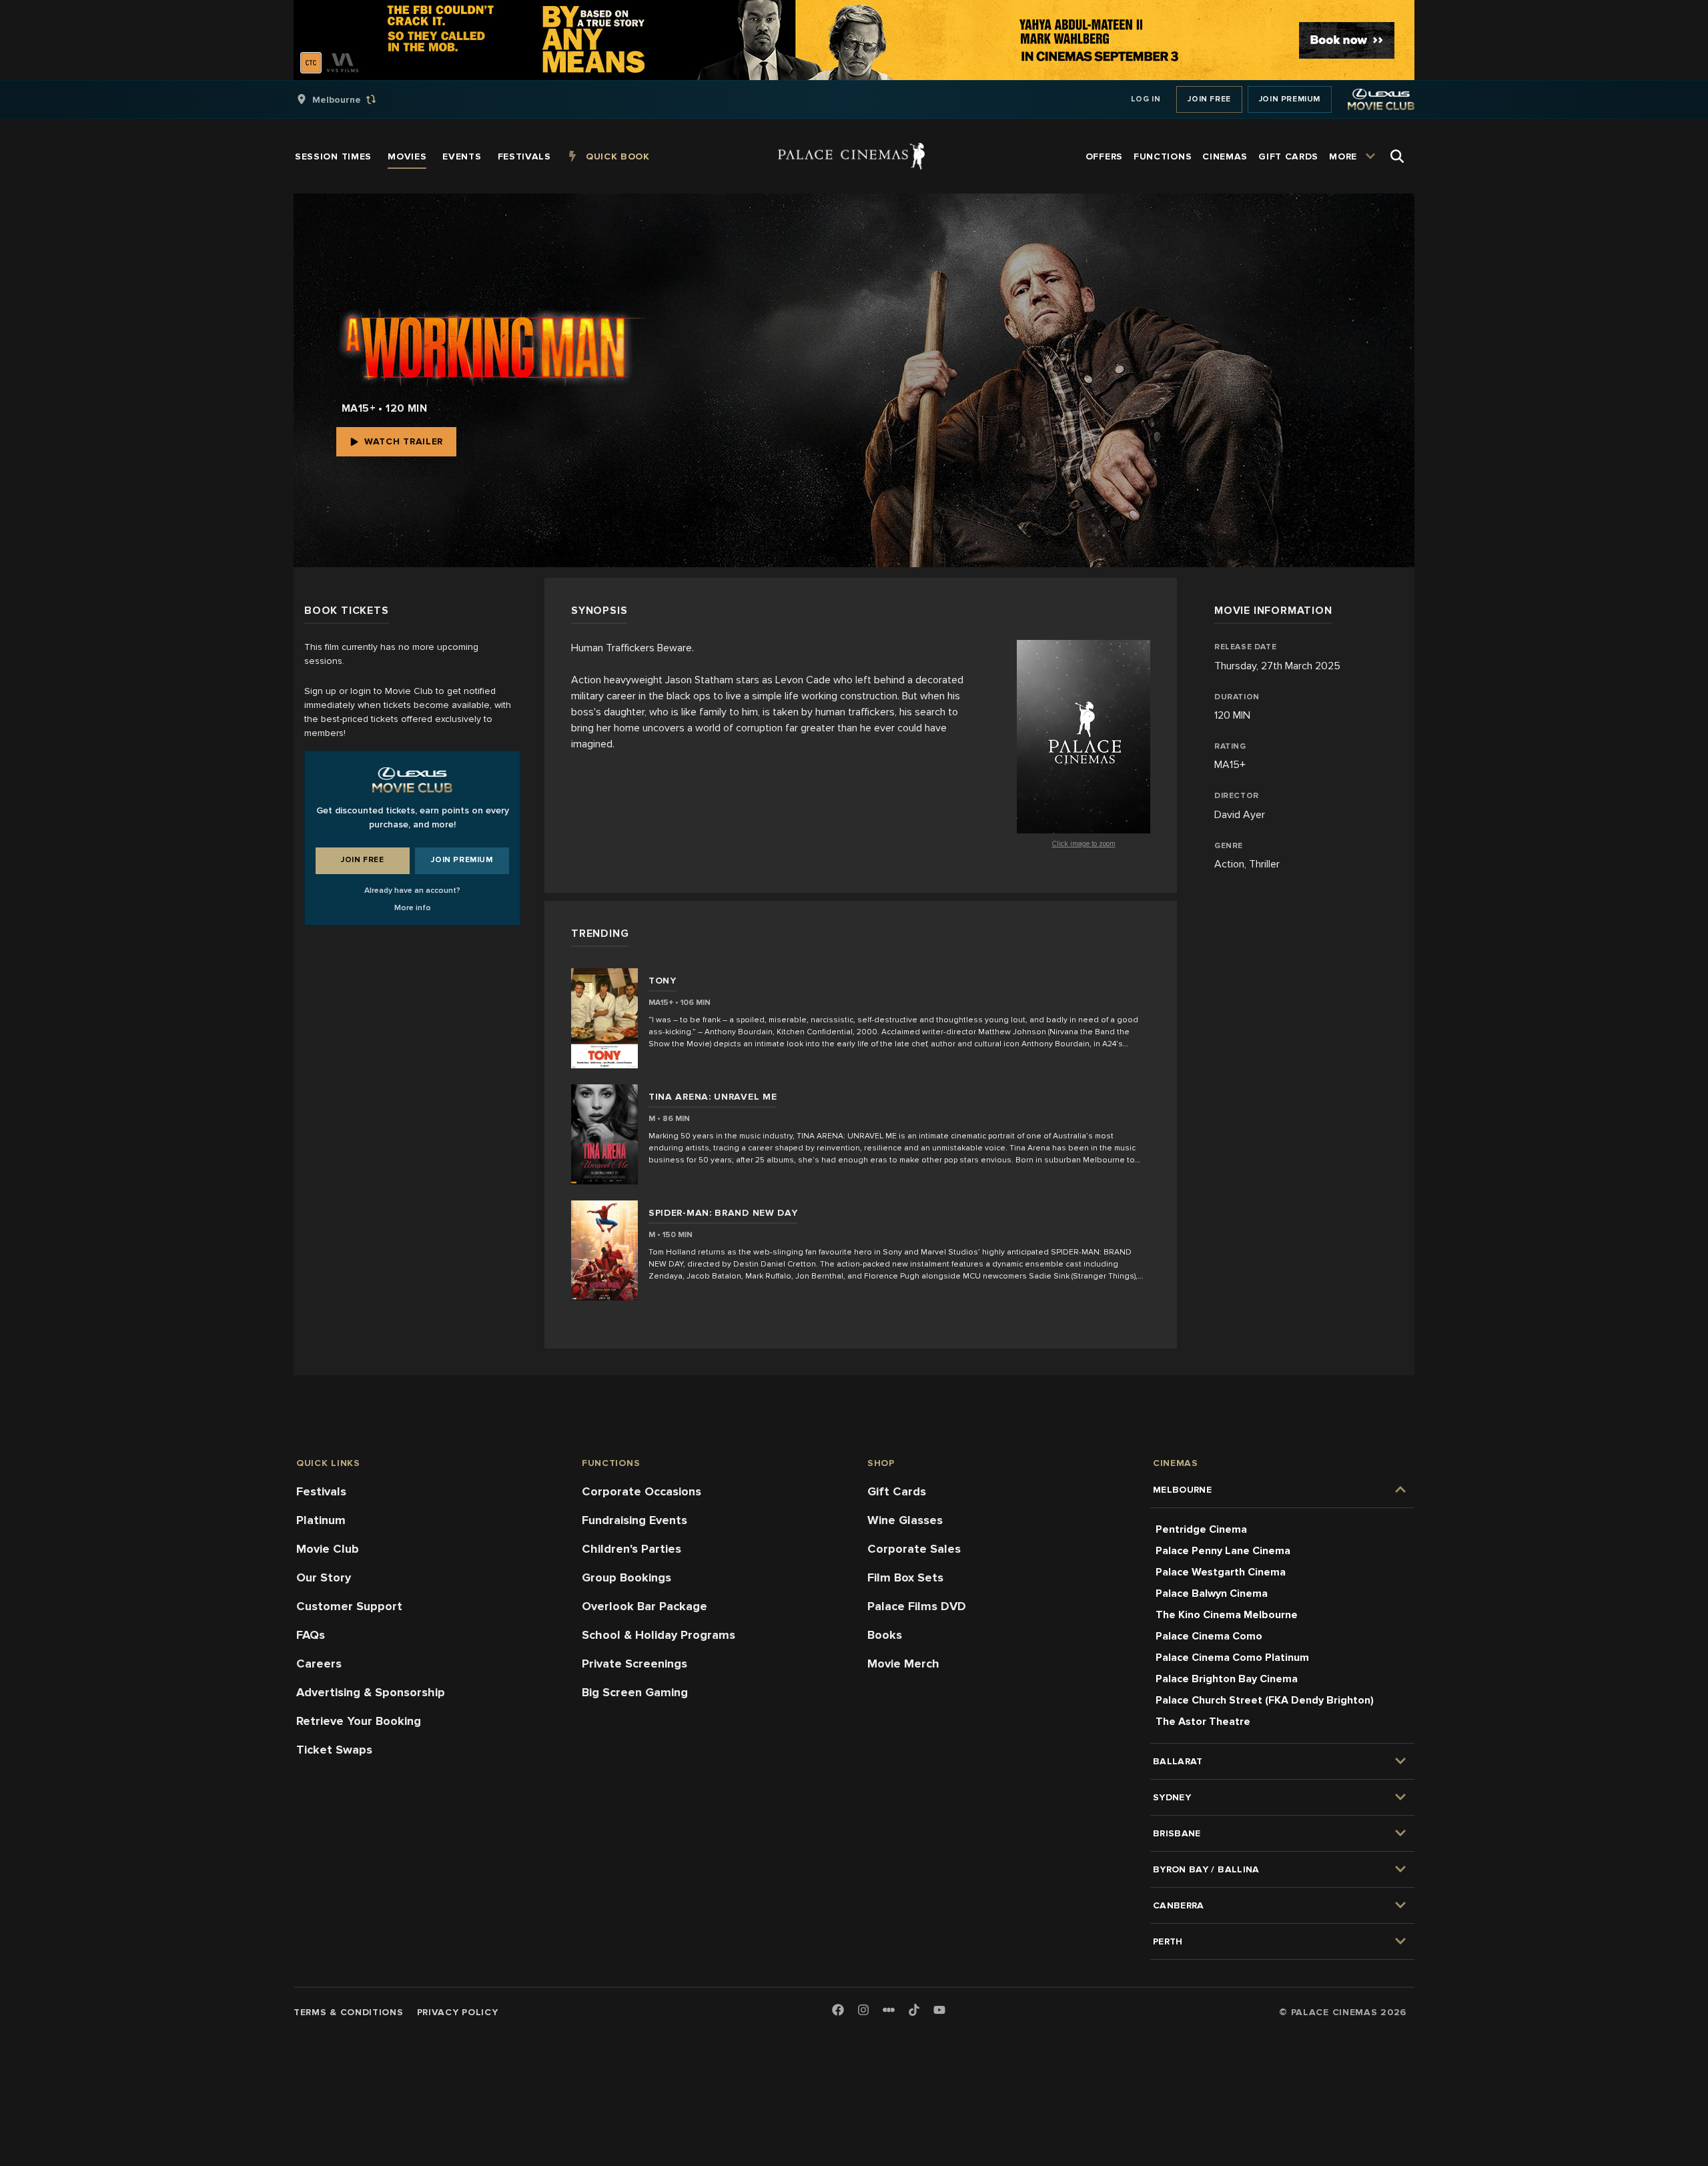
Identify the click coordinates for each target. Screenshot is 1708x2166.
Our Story (324, 1577)
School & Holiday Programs (659, 1635)
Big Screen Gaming (635, 1692)
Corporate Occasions (642, 1491)
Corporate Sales (914, 1549)
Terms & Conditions (349, 2012)
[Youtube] (939, 2011)
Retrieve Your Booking (359, 1721)
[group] (350, 99)
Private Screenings (634, 1664)
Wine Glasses (905, 1520)
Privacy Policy (458, 2012)
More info (413, 908)
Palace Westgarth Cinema (1221, 1572)
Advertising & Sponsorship (371, 1692)
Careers (319, 1664)
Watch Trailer (404, 441)
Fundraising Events (634, 1520)
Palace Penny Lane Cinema (1223, 1551)
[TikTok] (914, 2010)
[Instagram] (863, 2011)
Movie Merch (903, 1664)
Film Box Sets (905, 1577)
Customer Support (349, 1606)
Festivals (321, 1491)
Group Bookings (626, 1577)
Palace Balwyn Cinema (1212, 1593)
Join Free (1209, 99)
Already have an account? (412, 890)
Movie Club (328, 1549)
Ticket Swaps (334, 1750)
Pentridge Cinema (1201, 1529)
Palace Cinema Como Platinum (1232, 1658)
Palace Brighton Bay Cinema (1227, 1679)
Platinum (321, 1520)
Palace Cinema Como (1209, 1636)
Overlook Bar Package (645, 1606)
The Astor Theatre (1203, 1722)
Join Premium (1290, 99)
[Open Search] (1397, 156)
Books (885, 1635)
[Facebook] (838, 2011)
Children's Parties (631, 1549)
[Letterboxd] (889, 2010)
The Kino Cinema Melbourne (1227, 1615)
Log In (1146, 99)
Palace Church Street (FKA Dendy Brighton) (1265, 1700)
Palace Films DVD (917, 1606)
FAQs (311, 1635)
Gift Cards (897, 1491)
